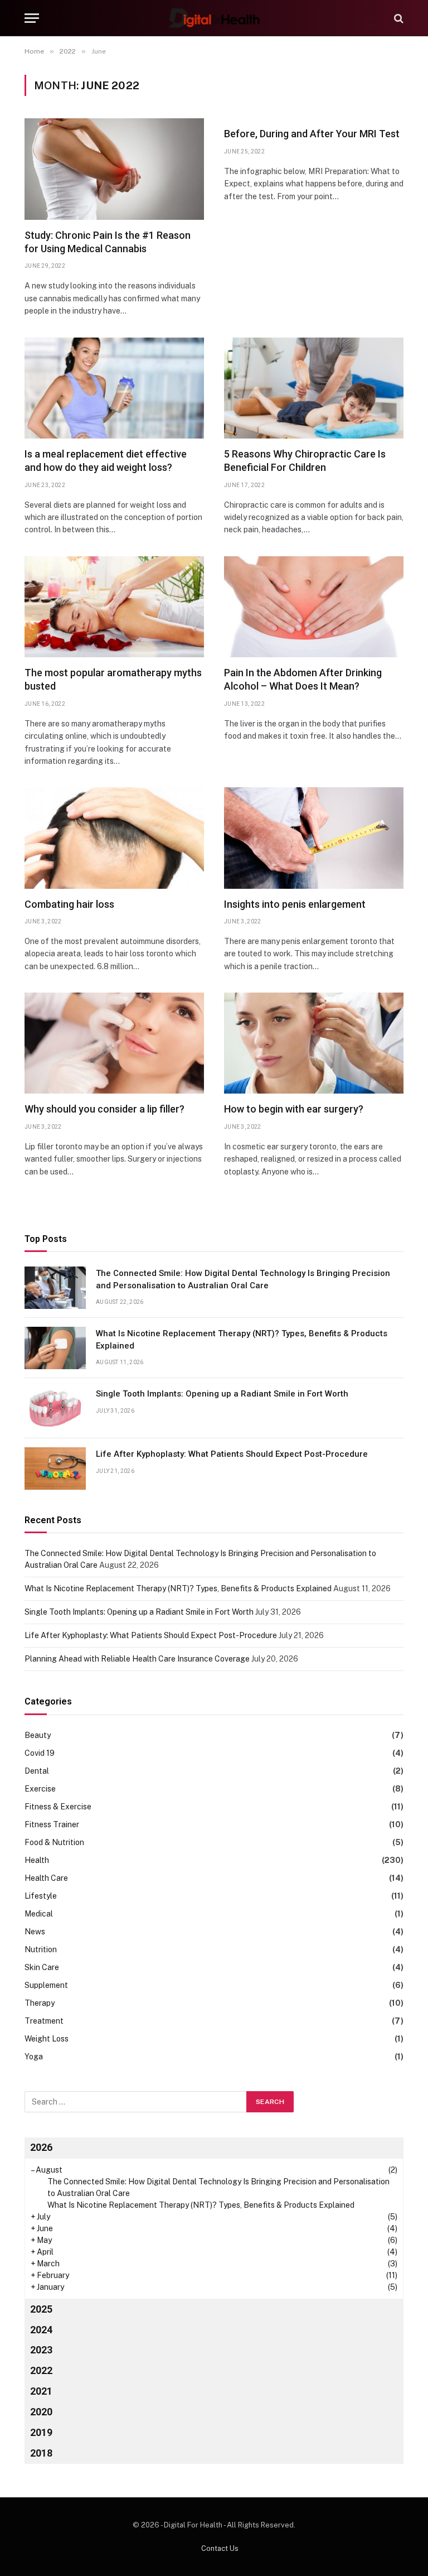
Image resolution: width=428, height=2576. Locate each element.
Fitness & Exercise (58, 1807)
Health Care (46, 1878)
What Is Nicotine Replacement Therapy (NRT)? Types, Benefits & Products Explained (242, 1339)
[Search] (398, 18)
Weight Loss (47, 2039)
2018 (41, 2453)
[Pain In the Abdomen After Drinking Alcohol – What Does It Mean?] (314, 607)
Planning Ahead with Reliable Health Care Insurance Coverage (137, 1659)
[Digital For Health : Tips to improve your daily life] (214, 18)
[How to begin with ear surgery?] (314, 1043)
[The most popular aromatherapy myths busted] (114, 607)
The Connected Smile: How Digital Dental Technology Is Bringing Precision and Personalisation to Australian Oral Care (243, 1279)
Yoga (34, 2057)
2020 (41, 2412)
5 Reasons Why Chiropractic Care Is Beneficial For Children (305, 461)
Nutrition (41, 1949)
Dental (37, 1771)
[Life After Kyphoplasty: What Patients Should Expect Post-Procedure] (55, 1468)
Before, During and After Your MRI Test (312, 134)
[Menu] (32, 18)
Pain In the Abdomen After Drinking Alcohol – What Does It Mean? (303, 679)
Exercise (40, 1789)
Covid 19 (40, 1753)
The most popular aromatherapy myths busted (113, 679)
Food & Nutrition (54, 1842)
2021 (41, 2391)
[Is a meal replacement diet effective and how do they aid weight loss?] (114, 388)
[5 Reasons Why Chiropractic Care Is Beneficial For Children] (314, 388)
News (35, 1932)
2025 (41, 2309)
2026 (41, 2147)
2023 (41, 2350)
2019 (41, 2432)
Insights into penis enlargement (295, 904)
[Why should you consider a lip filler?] (114, 1043)
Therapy (40, 2003)
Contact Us (220, 2548)
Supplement (46, 1985)
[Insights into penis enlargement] (314, 838)
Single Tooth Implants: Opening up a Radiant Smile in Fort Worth (222, 1394)
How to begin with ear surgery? (294, 1109)
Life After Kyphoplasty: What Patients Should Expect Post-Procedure (232, 1454)
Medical (39, 1914)
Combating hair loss (69, 904)
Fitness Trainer (52, 1824)
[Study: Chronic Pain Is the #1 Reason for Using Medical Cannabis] (114, 169)
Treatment (44, 2021)
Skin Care (42, 1967)
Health (37, 1860)
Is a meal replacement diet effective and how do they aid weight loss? (106, 461)
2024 (41, 2330)
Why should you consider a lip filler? (104, 1109)
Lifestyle (41, 1896)
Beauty (38, 1735)
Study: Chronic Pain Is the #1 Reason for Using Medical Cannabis (108, 242)
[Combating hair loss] (114, 838)
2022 (41, 2370)
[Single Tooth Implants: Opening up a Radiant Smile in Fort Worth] (55, 1408)
